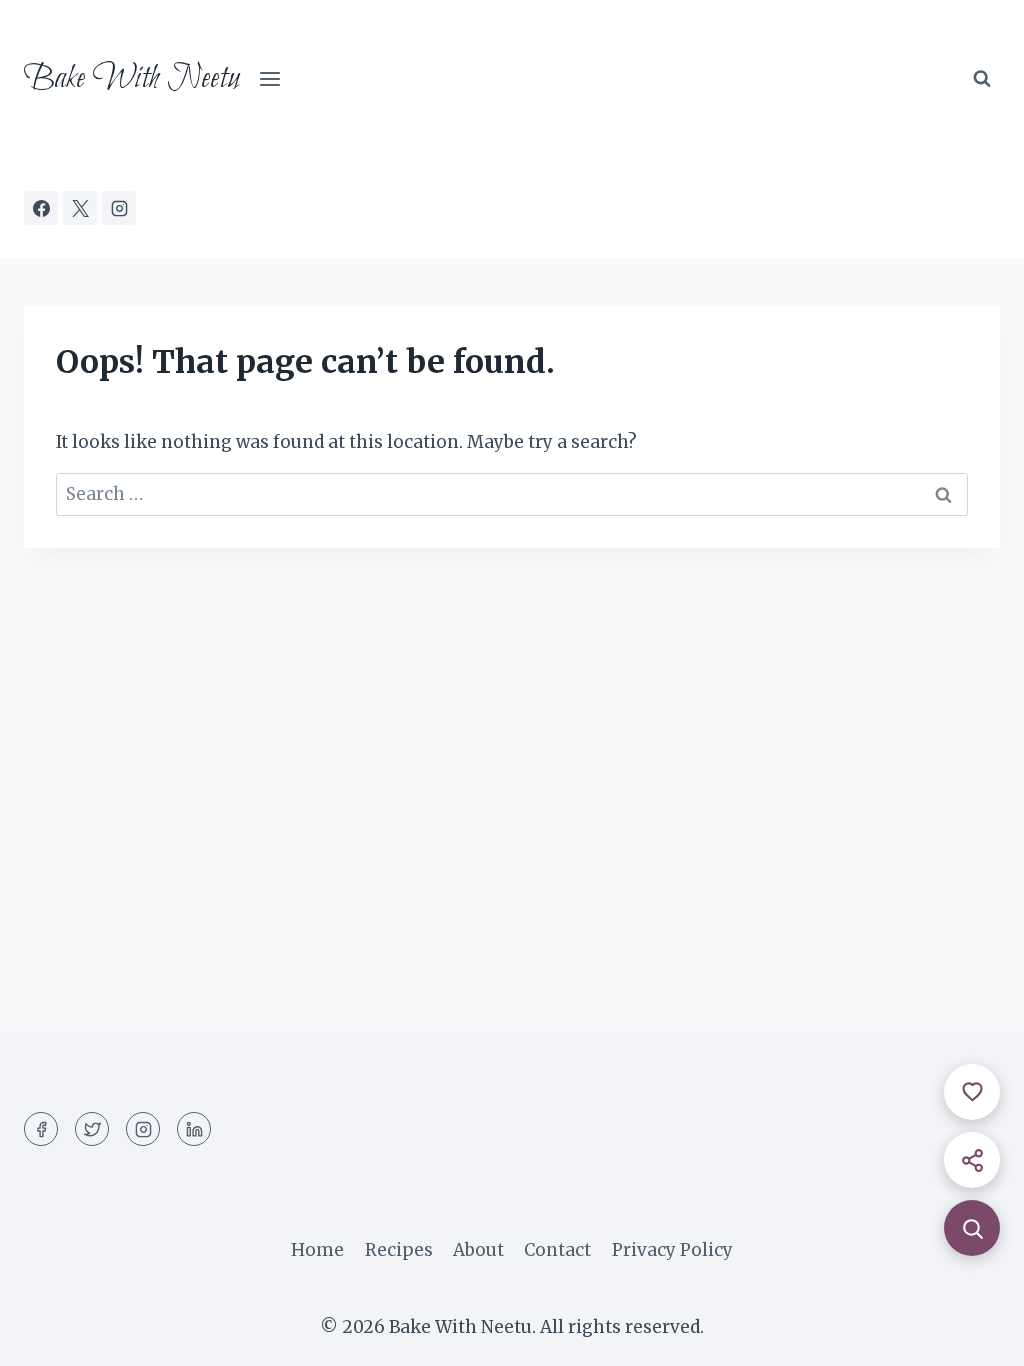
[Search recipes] (972, 1228)
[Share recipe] (972, 1160)
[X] (80, 208)
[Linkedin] (194, 1129)
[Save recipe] (972, 1092)
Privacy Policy (672, 1250)
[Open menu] (270, 79)
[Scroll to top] (973, 1335)
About (478, 1250)
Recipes (399, 1250)
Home (317, 1250)
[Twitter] (92, 1129)
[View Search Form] (982, 79)
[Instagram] (119, 208)
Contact (557, 1250)
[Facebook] (41, 208)
